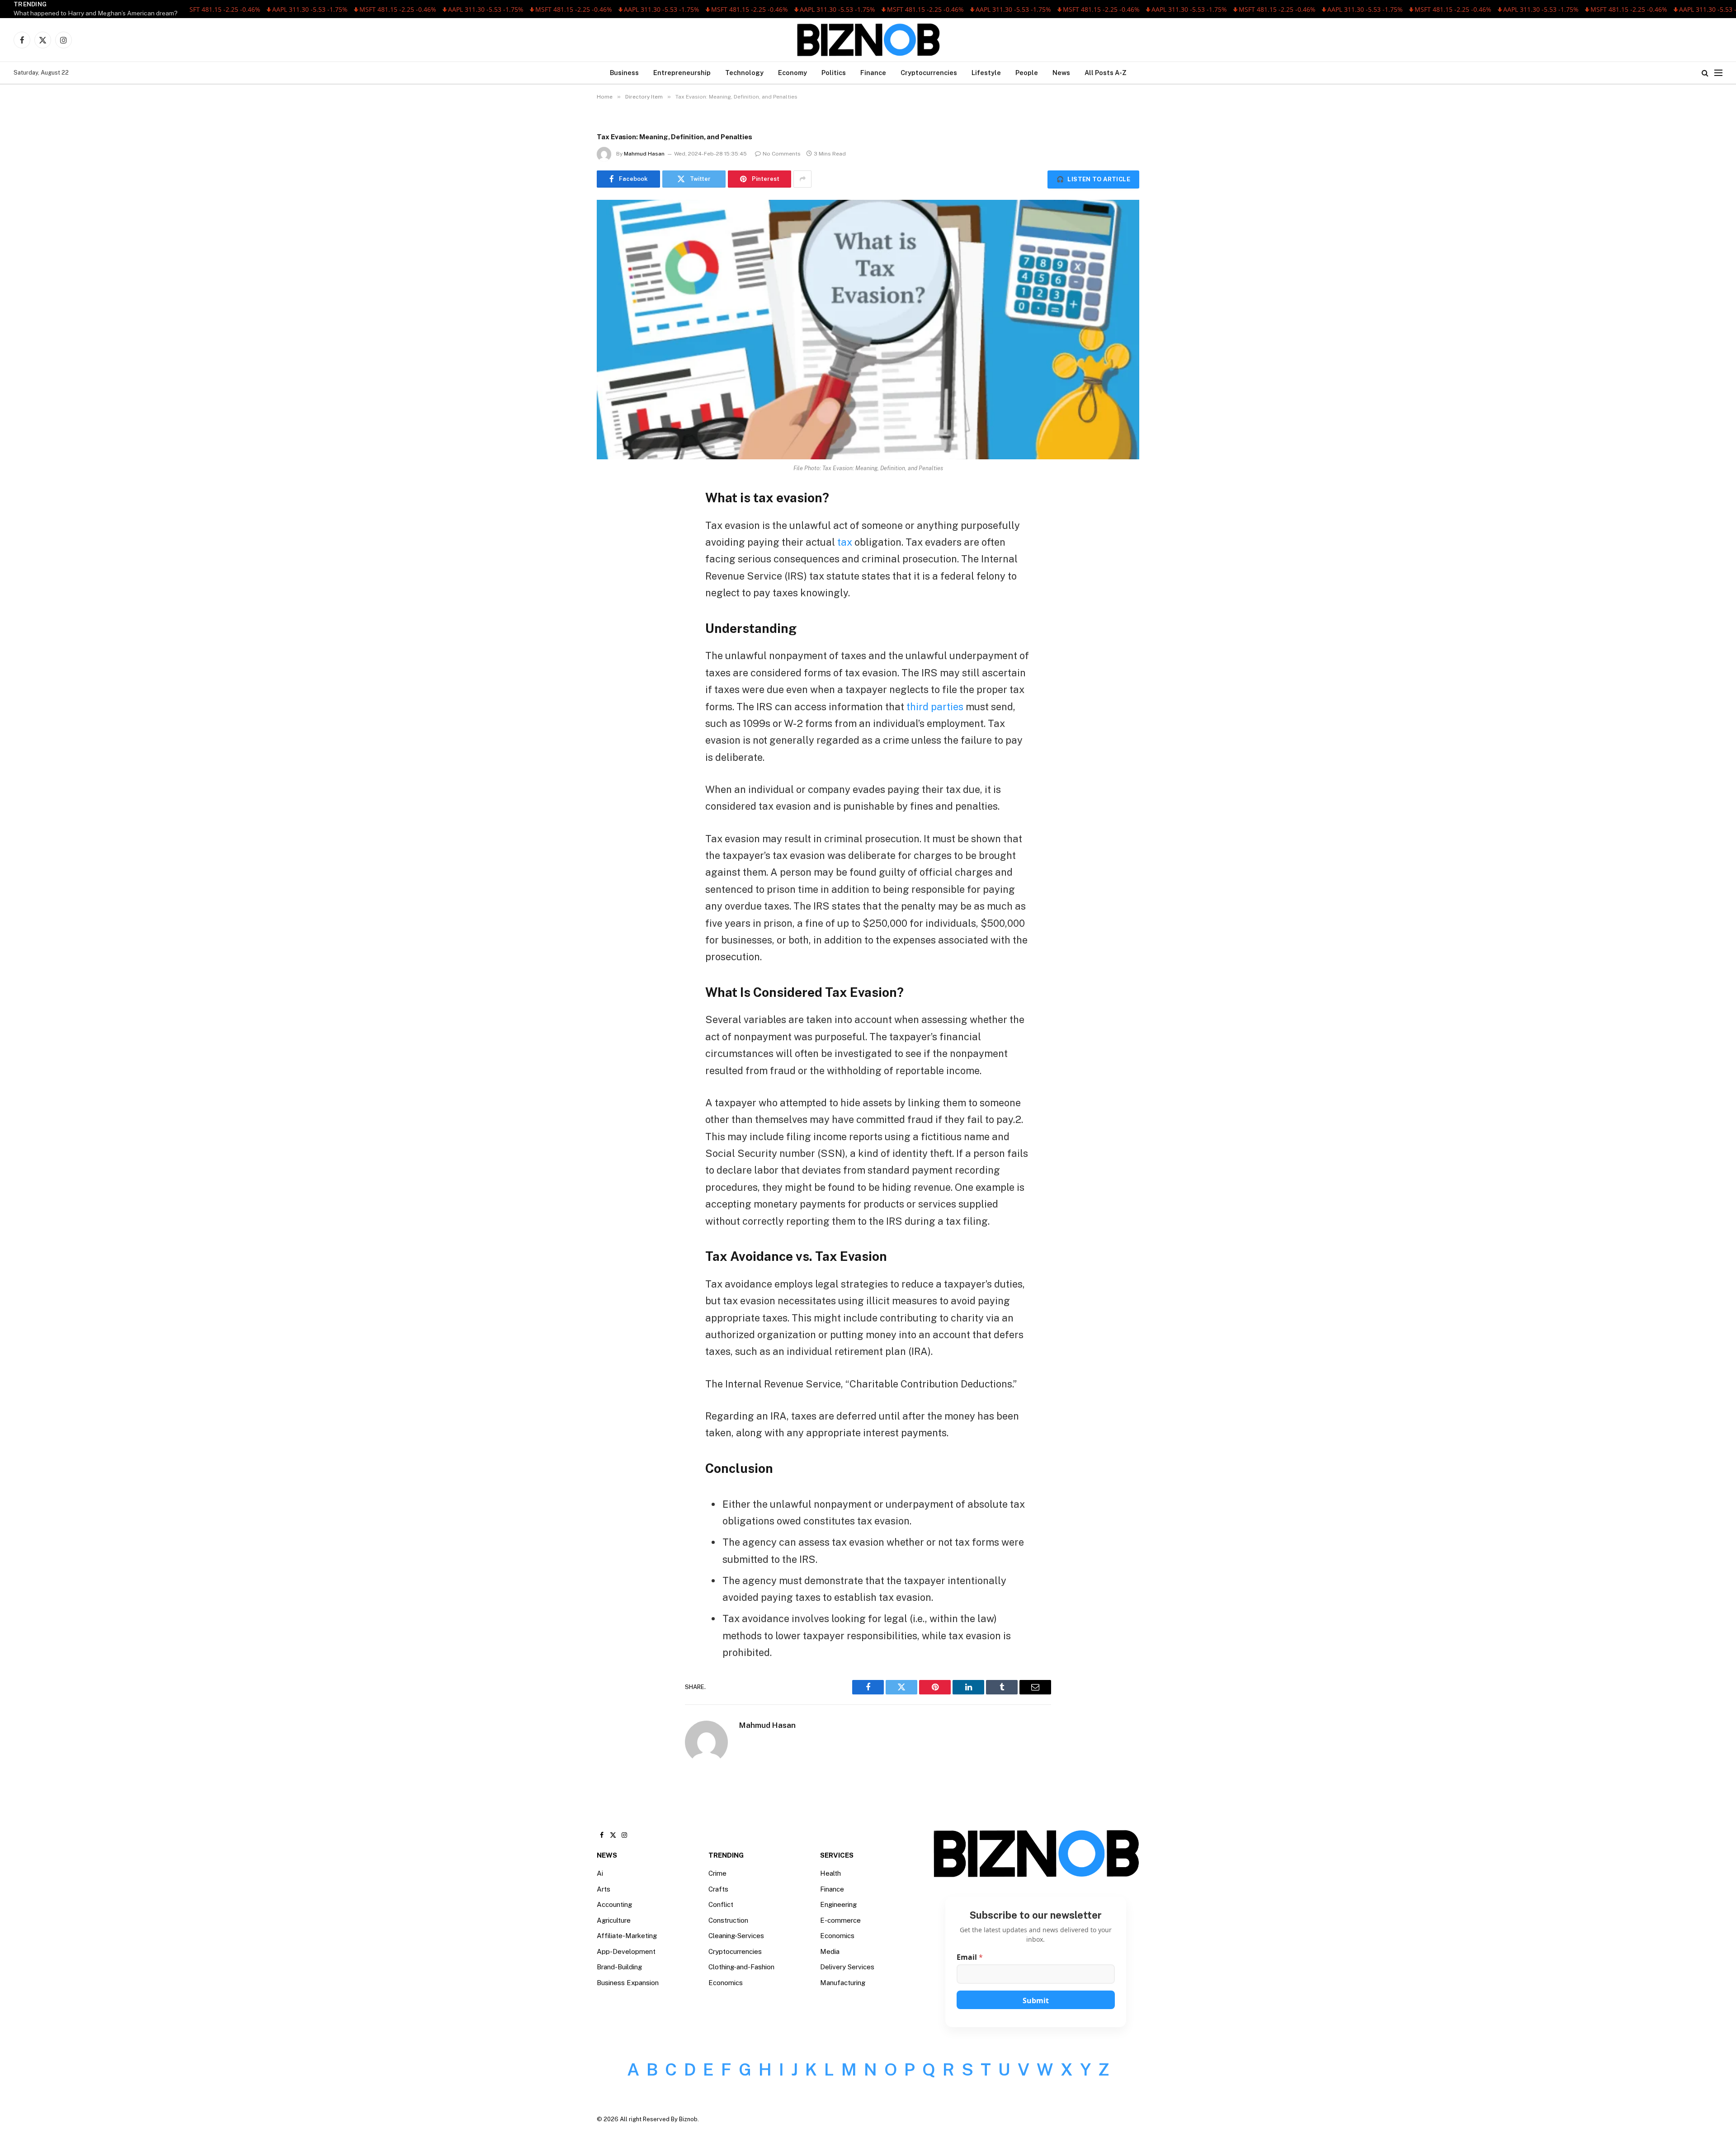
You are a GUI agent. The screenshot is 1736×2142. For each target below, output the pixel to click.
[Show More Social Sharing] (802, 179)
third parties (935, 707)
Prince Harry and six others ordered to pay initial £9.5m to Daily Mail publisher (125, 13)
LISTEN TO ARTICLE (1093, 179)
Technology (744, 73)
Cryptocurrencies (929, 73)
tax (845, 542)
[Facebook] (613, 519)
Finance (873, 73)
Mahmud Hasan (644, 154)
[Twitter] (613, 542)
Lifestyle (986, 73)
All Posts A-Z (1106, 73)
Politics (834, 73)
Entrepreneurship (682, 73)
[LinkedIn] (613, 565)
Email (970, 1957)
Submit (1036, 2000)
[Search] (1705, 73)
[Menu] (1718, 73)
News (1061, 73)
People (1027, 73)
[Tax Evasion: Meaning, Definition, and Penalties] (868, 330)
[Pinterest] (613, 588)
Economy (793, 73)
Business (624, 73)
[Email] (613, 611)
